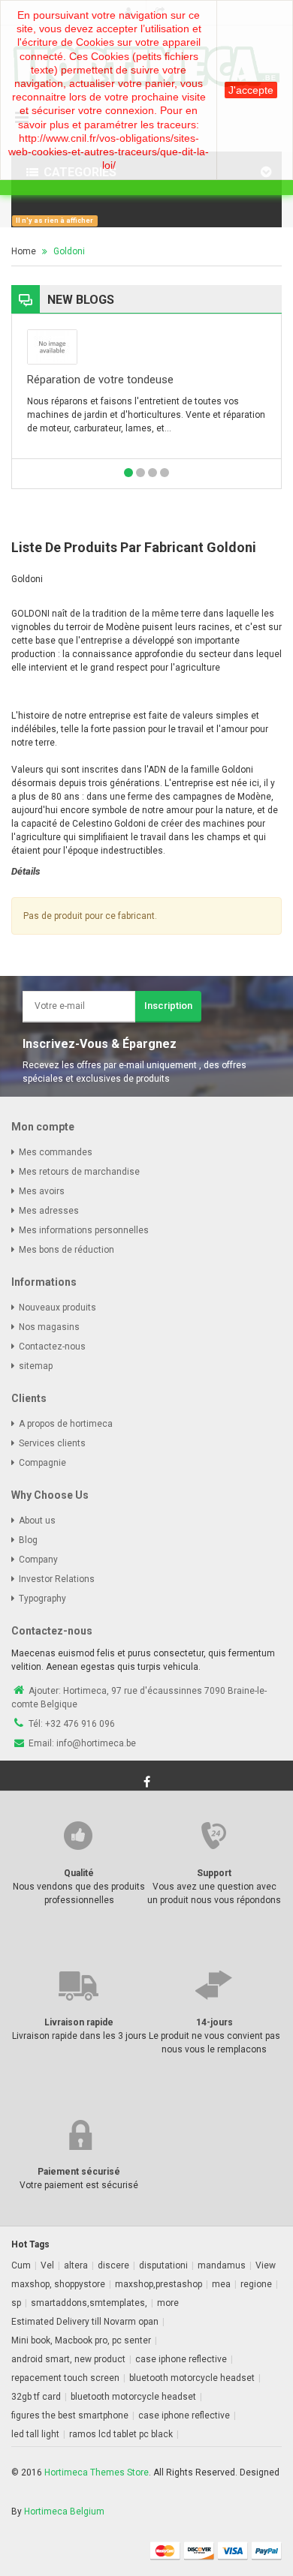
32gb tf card (36, 2397)
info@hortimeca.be (96, 1743)
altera (76, 2265)
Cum (21, 2265)
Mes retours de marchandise (79, 1172)
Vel (47, 2265)
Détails (26, 871)
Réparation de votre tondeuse (100, 380)
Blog (28, 1540)
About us (37, 1521)
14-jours (214, 2022)
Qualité (79, 1873)
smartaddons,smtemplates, (89, 2303)
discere (113, 2265)
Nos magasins (49, 1327)
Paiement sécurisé (79, 2172)
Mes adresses (49, 1211)
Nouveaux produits (57, 1308)
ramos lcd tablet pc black (121, 2434)
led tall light (35, 2434)
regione (256, 2284)
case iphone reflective (181, 2359)
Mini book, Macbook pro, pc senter (81, 2340)
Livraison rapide (79, 2022)
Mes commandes (56, 1152)
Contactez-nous (52, 1347)
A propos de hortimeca (66, 1424)
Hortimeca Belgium (64, 2511)
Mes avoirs (42, 1191)
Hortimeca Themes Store (97, 2472)
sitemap (36, 1366)
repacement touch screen (65, 2378)
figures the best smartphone (70, 2415)
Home (24, 251)
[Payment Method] (165, 2550)
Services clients (52, 1443)
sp (16, 2303)
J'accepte (251, 90)
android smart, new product (68, 2359)
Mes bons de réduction (66, 1250)
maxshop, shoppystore (58, 2284)
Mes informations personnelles (84, 1230)
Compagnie (42, 1463)
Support (214, 1873)
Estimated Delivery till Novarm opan (85, 2322)
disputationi (163, 2265)
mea (221, 2284)
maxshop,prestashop (159, 2284)
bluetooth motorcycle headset (192, 2378)
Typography (42, 1599)
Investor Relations (57, 1579)
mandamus (222, 2265)
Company (38, 1560)
